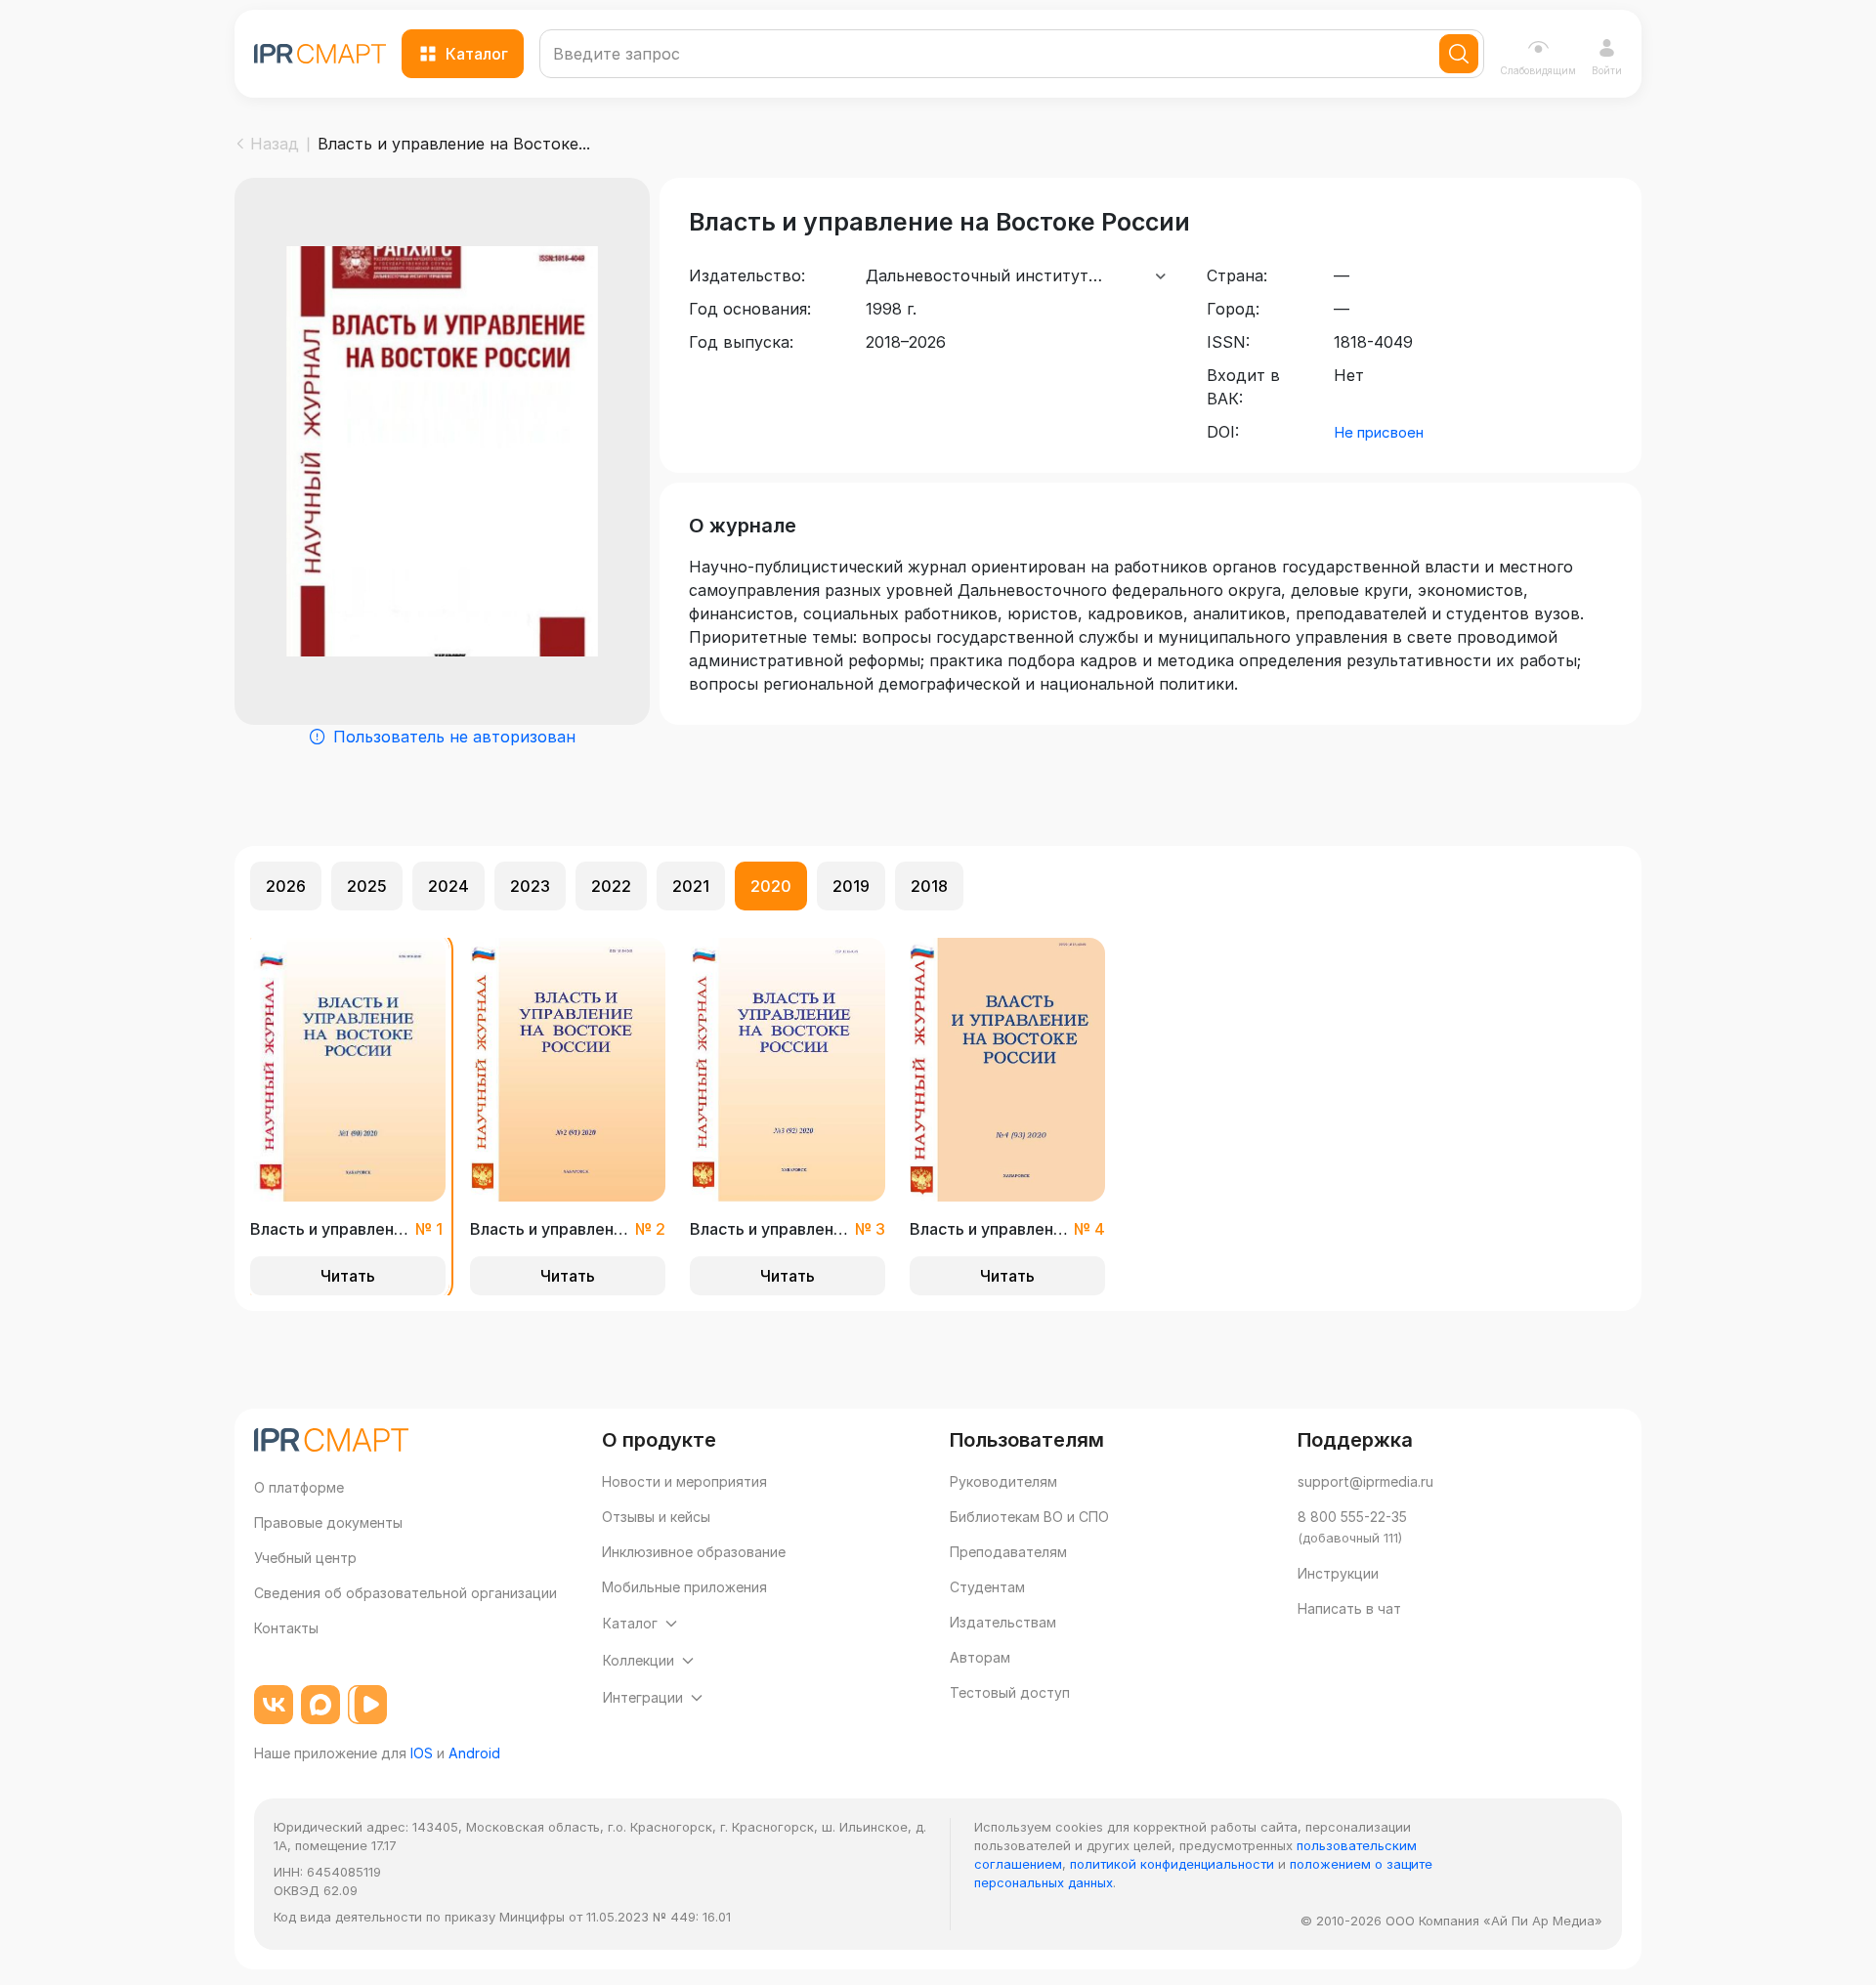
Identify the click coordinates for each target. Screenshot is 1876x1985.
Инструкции (1338, 1573)
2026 (286, 886)
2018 (929, 886)
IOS (422, 1753)
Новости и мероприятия (684, 1481)
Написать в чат (1349, 1608)
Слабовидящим (1538, 70)
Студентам (987, 1587)
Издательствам (1003, 1622)
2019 (851, 886)
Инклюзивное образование (694, 1552)
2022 (611, 886)
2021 (691, 886)
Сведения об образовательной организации (405, 1593)
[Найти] (1459, 54)
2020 (771, 886)
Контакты (286, 1628)
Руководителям (1003, 1481)
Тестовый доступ (1010, 1692)
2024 (448, 886)
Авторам (980, 1657)
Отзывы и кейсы (656, 1517)
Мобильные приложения (684, 1587)
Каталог (477, 54)
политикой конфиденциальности (1172, 1864)
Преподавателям (1008, 1552)
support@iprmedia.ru (1365, 1481)
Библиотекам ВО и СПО (1029, 1517)
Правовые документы (328, 1522)
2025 (367, 886)
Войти (1607, 70)
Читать (348, 1276)
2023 (530, 886)
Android (474, 1753)
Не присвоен (1379, 432)
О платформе (299, 1487)
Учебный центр (305, 1558)
